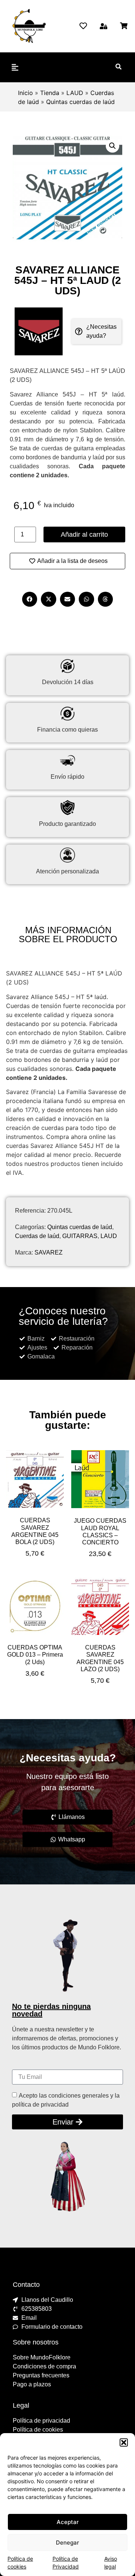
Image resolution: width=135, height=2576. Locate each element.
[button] (124, 2442)
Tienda (50, 93)
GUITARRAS (80, 1236)
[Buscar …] (118, 67)
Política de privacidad (41, 2421)
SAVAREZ (49, 1252)
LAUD (75, 93)
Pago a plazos (32, 2384)
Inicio (25, 93)
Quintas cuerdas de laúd (80, 102)
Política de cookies (20, 2563)
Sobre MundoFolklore (42, 2357)
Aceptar (68, 2522)
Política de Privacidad (66, 2563)
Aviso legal (111, 2563)
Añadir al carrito (84, 535)
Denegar (67, 2543)
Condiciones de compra (44, 2366)
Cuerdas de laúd (37, 1236)
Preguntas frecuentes (41, 2375)
